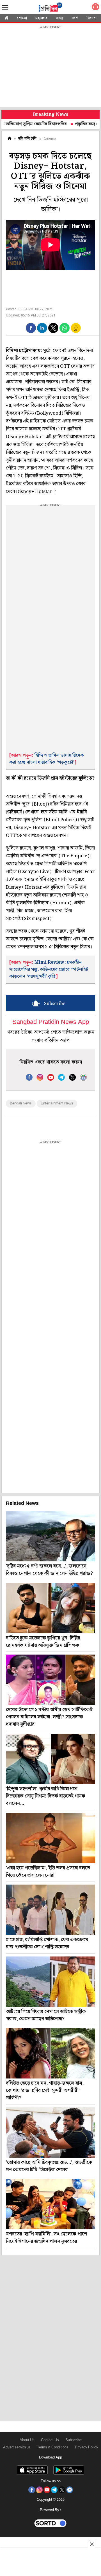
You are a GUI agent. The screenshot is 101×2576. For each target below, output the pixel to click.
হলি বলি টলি (27, 139)
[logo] (50, 8)
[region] (50, 67)
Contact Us (50, 2440)
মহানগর (41, 18)
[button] (31, 328)
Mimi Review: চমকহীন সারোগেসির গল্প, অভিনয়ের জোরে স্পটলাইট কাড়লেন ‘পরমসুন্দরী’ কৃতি (49, 969)
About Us (27, 2440)
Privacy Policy (87, 2447)
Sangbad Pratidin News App (51, 1022)
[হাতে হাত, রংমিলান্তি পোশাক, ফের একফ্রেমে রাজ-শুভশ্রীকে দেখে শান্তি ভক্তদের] (50, 1910)
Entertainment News (57, 1103)
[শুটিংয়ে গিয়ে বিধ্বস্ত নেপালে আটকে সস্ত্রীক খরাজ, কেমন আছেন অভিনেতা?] (50, 1982)
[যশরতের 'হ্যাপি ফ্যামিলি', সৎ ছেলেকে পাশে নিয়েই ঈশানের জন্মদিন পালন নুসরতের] (50, 2204)
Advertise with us (17, 2447)
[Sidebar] (5, 7)
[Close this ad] (91, 2544)
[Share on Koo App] (76, 332)
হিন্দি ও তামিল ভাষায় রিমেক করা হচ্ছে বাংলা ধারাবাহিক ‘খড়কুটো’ (47, 759)
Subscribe (74, 2440)
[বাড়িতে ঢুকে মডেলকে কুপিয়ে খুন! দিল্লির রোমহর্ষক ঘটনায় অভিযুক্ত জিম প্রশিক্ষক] (50, 1608)
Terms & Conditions (53, 2447)
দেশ (75, 18)
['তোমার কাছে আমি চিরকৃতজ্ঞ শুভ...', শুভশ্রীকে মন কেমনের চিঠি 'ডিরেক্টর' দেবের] (50, 2132)
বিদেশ (92, 18)
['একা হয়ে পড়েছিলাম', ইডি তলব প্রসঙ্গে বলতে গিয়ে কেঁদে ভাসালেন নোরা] (50, 1838)
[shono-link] (95, 8)
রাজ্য (59, 18)
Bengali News (21, 1103)
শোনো (22, 18)
